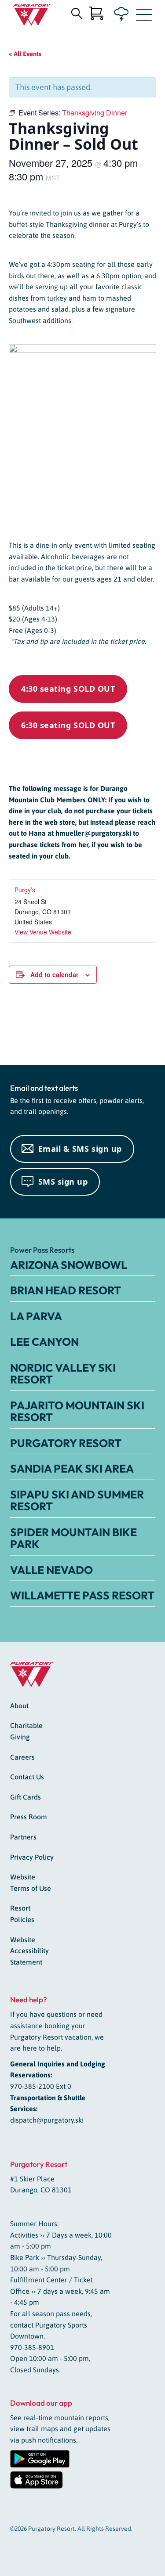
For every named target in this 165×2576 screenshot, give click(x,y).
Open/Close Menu (144, 17)
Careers (22, 1757)
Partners (23, 1837)
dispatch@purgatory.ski (47, 2120)
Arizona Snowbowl (69, 1265)
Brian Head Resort (66, 1290)
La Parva (36, 1316)
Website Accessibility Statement (29, 1951)
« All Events (25, 54)
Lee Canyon (44, 1342)
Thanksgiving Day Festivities (36, 1030)
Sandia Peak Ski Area (72, 1469)
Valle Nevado (51, 1570)
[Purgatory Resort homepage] (32, 15)
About (19, 1706)
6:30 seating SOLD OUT (68, 725)
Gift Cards (26, 1797)
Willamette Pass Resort (82, 1595)
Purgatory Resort (66, 1443)
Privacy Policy (32, 1857)
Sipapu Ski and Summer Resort (77, 1501)
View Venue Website (43, 932)
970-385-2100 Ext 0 (41, 2086)
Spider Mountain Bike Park (73, 1538)
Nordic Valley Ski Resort (63, 1374)
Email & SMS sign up (80, 1149)
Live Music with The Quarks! (128, 1030)
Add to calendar (54, 974)
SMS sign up (63, 1182)
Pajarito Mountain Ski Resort (77, 1412)
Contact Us (27, 1777)
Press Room (29, 1817)
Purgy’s (25, 890)
